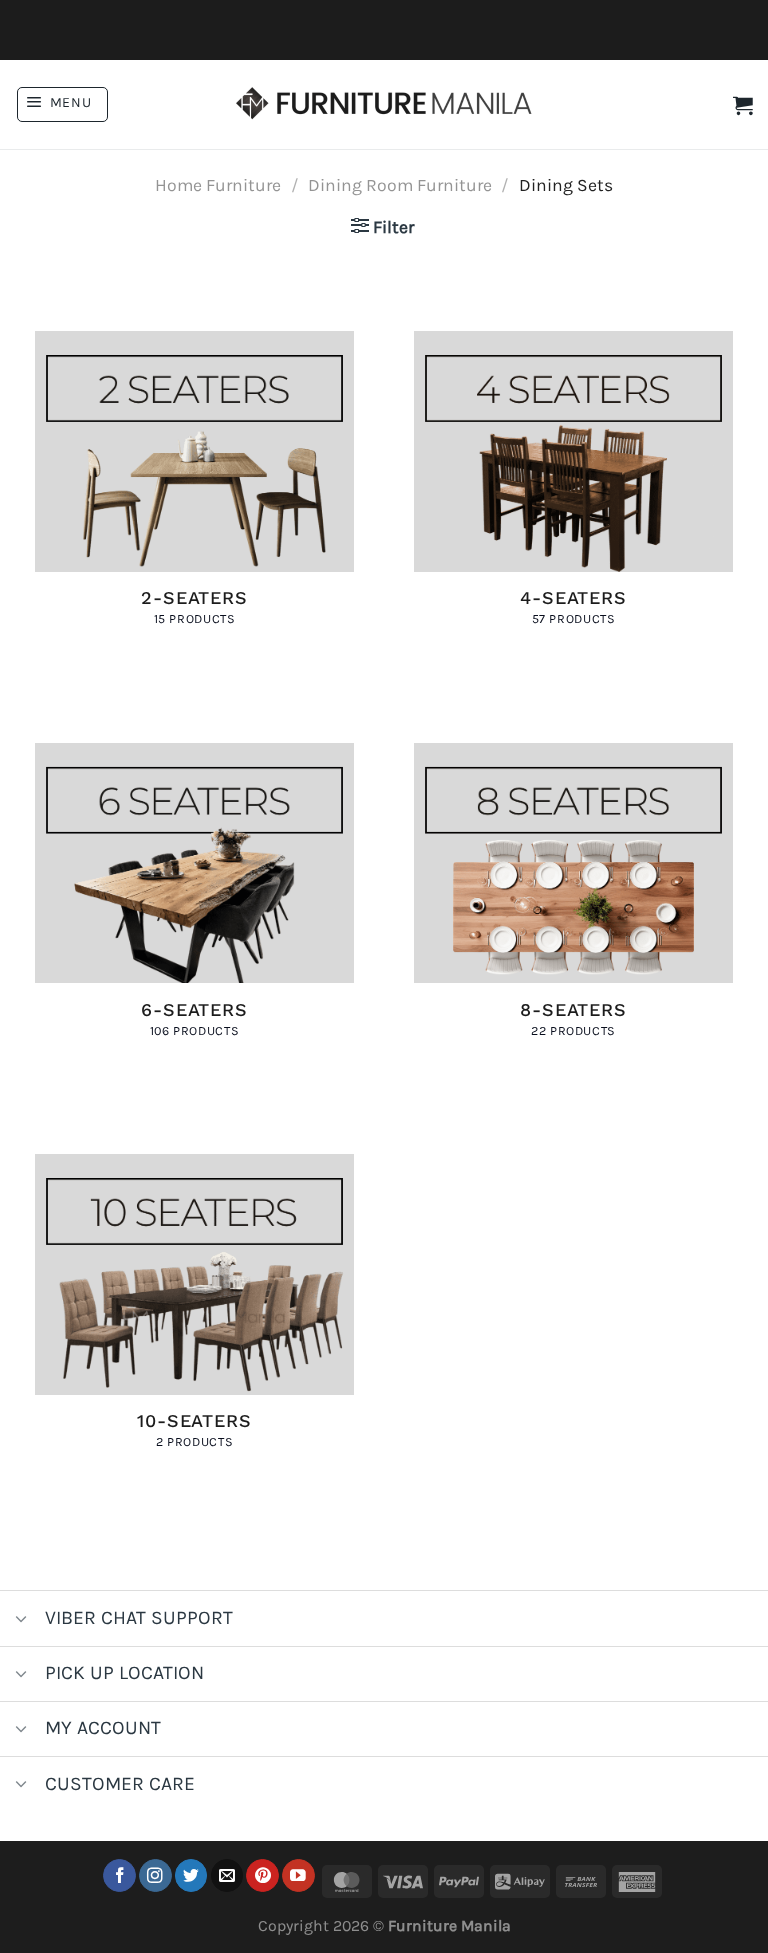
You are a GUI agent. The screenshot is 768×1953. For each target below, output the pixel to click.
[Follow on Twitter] (191, 1875)
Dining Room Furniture (400, 185)
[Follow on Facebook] (119, 1875)
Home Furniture (218, 185)
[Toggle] (21, 1620)
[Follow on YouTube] (298, 1875)
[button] (62, 104)
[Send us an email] (227, 1875)
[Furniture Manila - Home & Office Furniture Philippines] (384, 105)
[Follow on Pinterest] (262, 1875)
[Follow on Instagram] (155, 1875)
